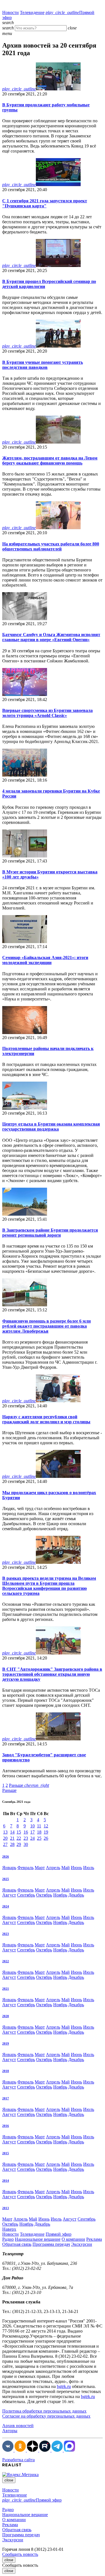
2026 (6, 1857)
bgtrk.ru (64, 2386)
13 (5, 1832)
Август (9, 1895)
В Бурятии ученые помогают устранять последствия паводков (43, 365)
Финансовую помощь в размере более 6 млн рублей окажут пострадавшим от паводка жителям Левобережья (46, 1326)
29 (19, 1844)
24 (32, 1838)
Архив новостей (18, 2426)
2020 (6, 2016)
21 (12, 1838)
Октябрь (44, 1895)
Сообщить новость (20, 2554)
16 (26, 1832)
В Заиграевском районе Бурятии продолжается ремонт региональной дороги (50, 1233)
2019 (6, 2043)
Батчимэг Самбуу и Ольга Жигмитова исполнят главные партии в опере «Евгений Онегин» (51, 637)
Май (66, 1868)
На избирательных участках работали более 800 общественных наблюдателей (51, 546)
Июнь (76, 1868)
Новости (11, 12)
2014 (6, 2181)
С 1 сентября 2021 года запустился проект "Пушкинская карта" (45, 203)
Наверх (9, 2229)
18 (39, 1832)
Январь (9, 1868)
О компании (73, 2239)
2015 (6, 2153)
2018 (6, 2071)
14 (12, 1832)
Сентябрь (26, 1895)
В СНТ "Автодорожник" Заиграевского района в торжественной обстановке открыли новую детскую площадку (52, 1674)
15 (19, 1832)
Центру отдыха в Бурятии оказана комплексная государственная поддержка (51, 1127)
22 (19, 1838)
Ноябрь (60, 1895)
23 (26, 1838)
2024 (6, 1906)
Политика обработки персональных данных (44, 2411)
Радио (8, 2239)
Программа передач (51, 2244)
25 (39, 1838)
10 (32, 1826)
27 (5, 1844)
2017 (6, 2098)
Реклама (94, 2239)
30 (26, 1844)
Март (40, 1868)
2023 (6, 1934)
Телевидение (32, 12)
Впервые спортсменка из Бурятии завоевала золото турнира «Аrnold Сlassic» (47, 713)
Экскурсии (82, 2244)
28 (12, 1844)
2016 (6, 2126)
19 (46, 1832)
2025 (6, 1879)
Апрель (53, 1868)
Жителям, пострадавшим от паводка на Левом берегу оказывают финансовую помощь (50, 460)
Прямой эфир (59, 2234)
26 (46, 1838)
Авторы (10, 2431)
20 (5, 1838)
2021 (6, 1989)
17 (32, 1832)
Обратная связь (17, 2244)
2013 (6, 2208)
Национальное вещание (38, 2239)
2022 (6, 1961)
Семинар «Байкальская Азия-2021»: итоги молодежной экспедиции (45, 960)
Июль (89, 1868)
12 (46, 1826)
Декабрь (76, 1895)
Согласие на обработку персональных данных (46, 2416)
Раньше (29, 1785)
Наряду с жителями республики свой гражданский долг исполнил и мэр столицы (46, 1419)
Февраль (25, 1868)
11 (39, 1826)
